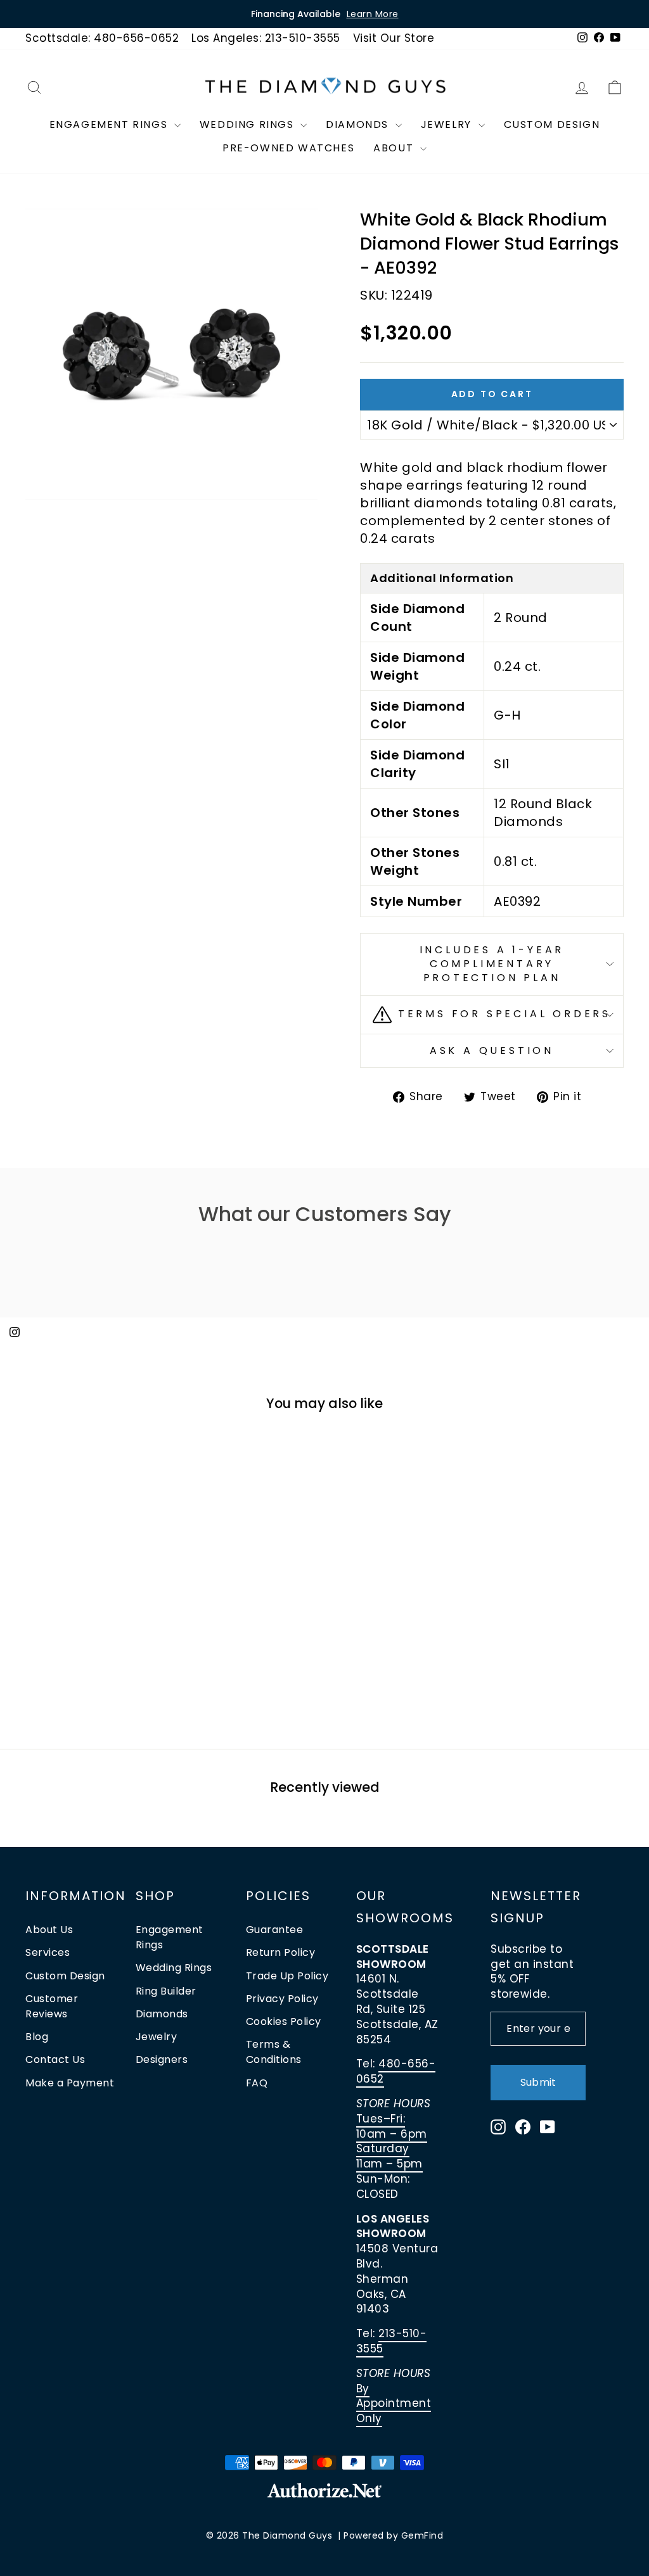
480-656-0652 (396, 2071)
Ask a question (492, 1050)
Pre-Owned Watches (288, 148)
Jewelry (448, 124)
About (395, 148)
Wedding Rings (248, 124)
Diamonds (359, 124)
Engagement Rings (110, 124)
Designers (162, 2059)
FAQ (257, 2083)
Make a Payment (70, 2083)
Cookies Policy (284, 2021)
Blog (37, 2037)
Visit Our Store (394, 38)
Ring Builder (166, 1991)
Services (48, 1952)
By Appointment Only (394, 2404)
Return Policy (281, 1952)
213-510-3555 (392, 2341)
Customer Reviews (52, 2006)
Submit (538, 2082)
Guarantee (275, 1930)
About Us (49, 1930)
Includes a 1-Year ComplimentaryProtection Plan (492, 964)
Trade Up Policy (287, 1976)
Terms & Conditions (274, 2052)
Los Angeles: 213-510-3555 (266, 38)
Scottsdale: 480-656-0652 (102, 38)
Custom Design (552, 124)
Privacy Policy (282, 1999)
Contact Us (55, 2059)
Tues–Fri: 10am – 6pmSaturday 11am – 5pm (392, 2141)
